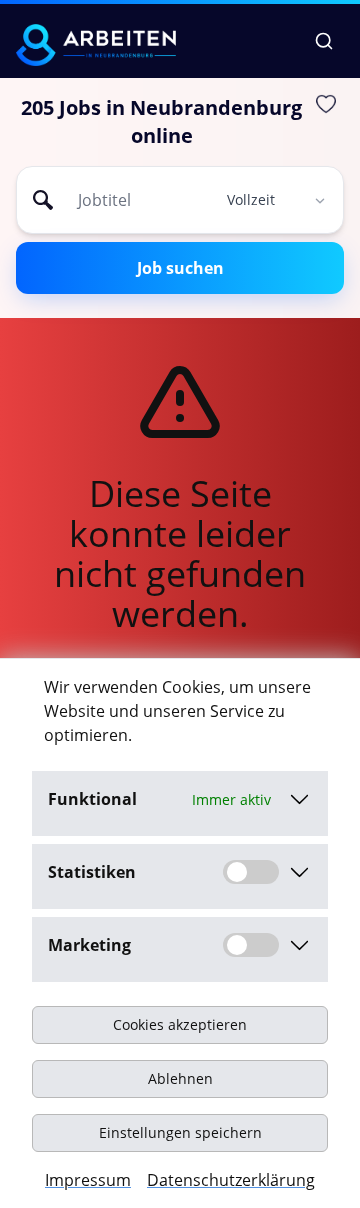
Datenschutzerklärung (231, 1180)
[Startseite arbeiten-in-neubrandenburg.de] (96, 45)
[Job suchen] (324, 41)
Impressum (88, 1180)
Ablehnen (180, 1078)
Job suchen (180, 268)
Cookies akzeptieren (180, 1024)
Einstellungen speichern (180, 1132)
